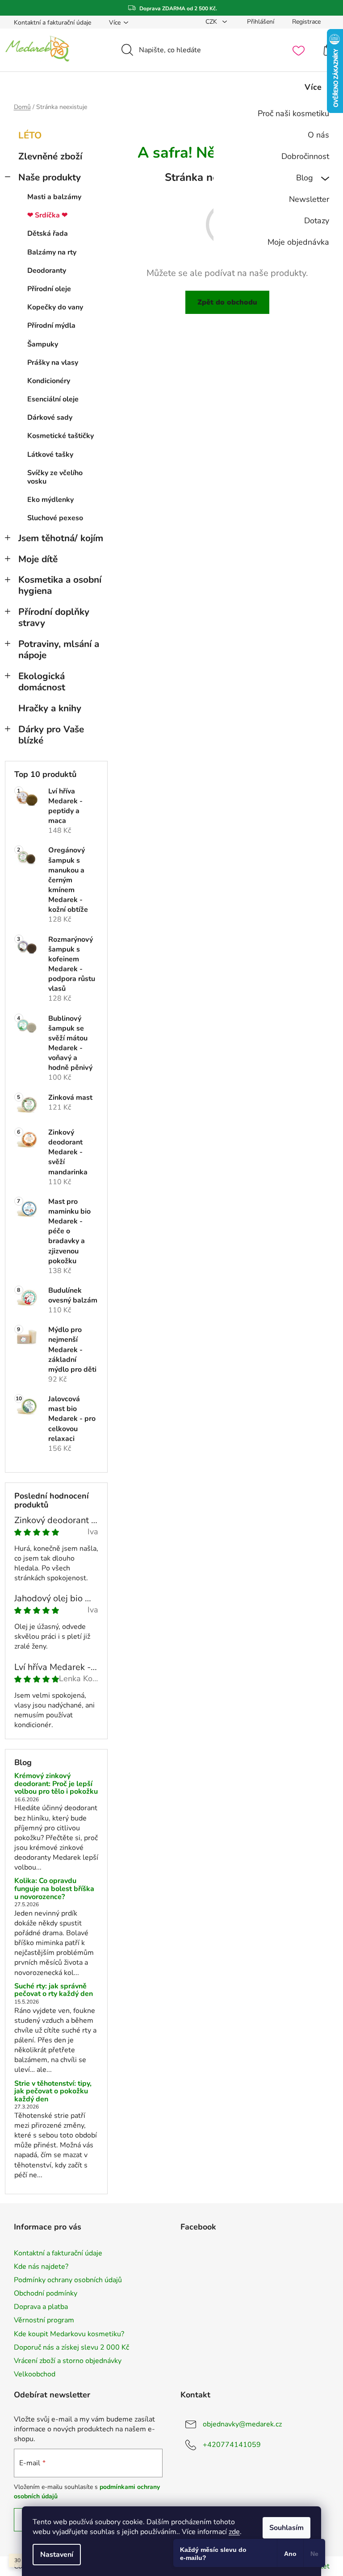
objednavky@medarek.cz (242, 2424)
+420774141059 (232, 2445)
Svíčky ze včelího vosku (55, 477)
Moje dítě (38, 559)
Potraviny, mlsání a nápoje (59, 649)
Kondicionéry (49, 381)
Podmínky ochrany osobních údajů (68, 2280)
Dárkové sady (50, 418)
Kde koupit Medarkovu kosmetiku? (69, 2334)
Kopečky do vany (55, 307)
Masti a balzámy (54, 197)
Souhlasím (287, 2528)
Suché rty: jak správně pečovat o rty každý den (54, 1990)
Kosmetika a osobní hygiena (60, 585)
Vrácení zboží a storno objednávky (68, 2361)
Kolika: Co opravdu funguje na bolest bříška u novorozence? (54, 1889)
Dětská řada (48, 234)
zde (234, 2532)
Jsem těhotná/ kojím (61, 538)
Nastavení (57, 2555)
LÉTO (30, 135)
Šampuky (43, 344)
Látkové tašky (50, 455)
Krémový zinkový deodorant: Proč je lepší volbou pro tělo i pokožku (56, 1784)
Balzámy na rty (52, 252)
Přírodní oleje (49, 289)
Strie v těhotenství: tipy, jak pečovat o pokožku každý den (53, 2092)
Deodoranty (47, 271)
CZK (212, 22)
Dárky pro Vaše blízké (51, 735)
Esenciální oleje (53, 399)
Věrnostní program (44, 2320)
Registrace (306, 22)
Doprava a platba (41, 2307)
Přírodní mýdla (51, 326)
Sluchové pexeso (55, 518)
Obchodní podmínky (46, 2293)
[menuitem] (276, 113)
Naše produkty (50, 177)
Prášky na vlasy (53, 363)
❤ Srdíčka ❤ (47, 215)
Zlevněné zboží (50, 156)
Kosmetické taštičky (61, 436)
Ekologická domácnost (42, 682)
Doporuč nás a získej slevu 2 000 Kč (71, 2347)
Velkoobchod (35, 2374)
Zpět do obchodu (227, 302)
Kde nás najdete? (41, 2267)
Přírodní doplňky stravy (54, 617)
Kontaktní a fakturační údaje (52, 23)
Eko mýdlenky (50, 500)
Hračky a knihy (50, 708)
